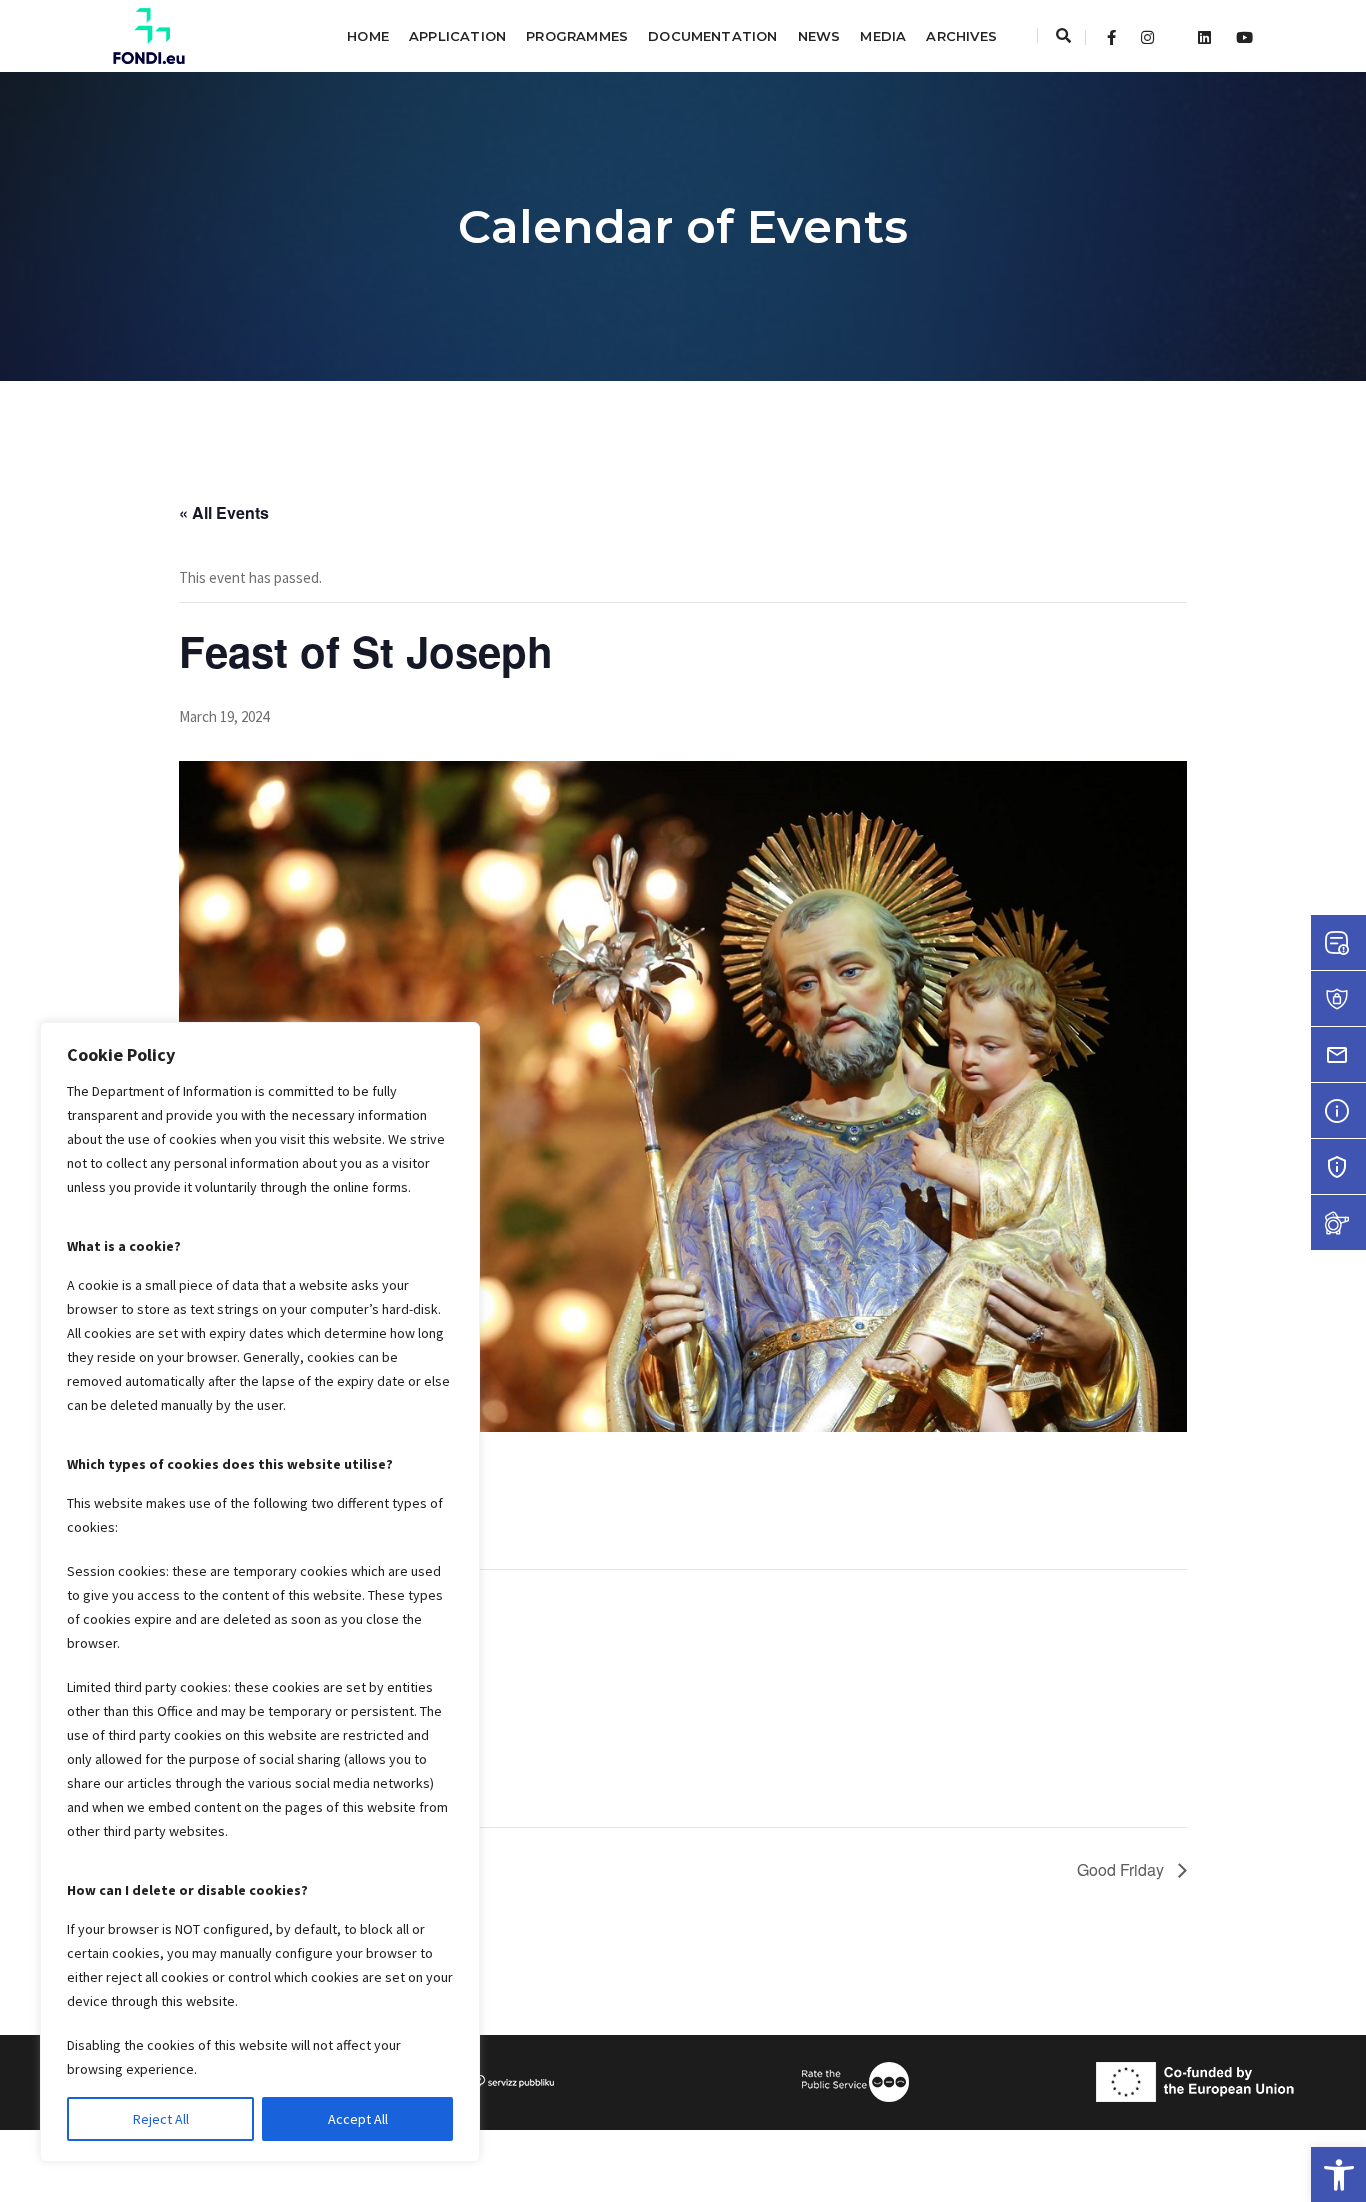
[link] (1338, 2174)
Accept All (358, 2119)
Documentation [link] (713, 36)
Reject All (161, 2119)
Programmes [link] (577, 36)
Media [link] (883, 36)
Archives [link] (961, 36)
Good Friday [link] (1122, 1869)
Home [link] (368, 36)
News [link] (819, 36)
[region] (260, 1592)
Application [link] (457, 36)
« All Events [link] (224, 512)
